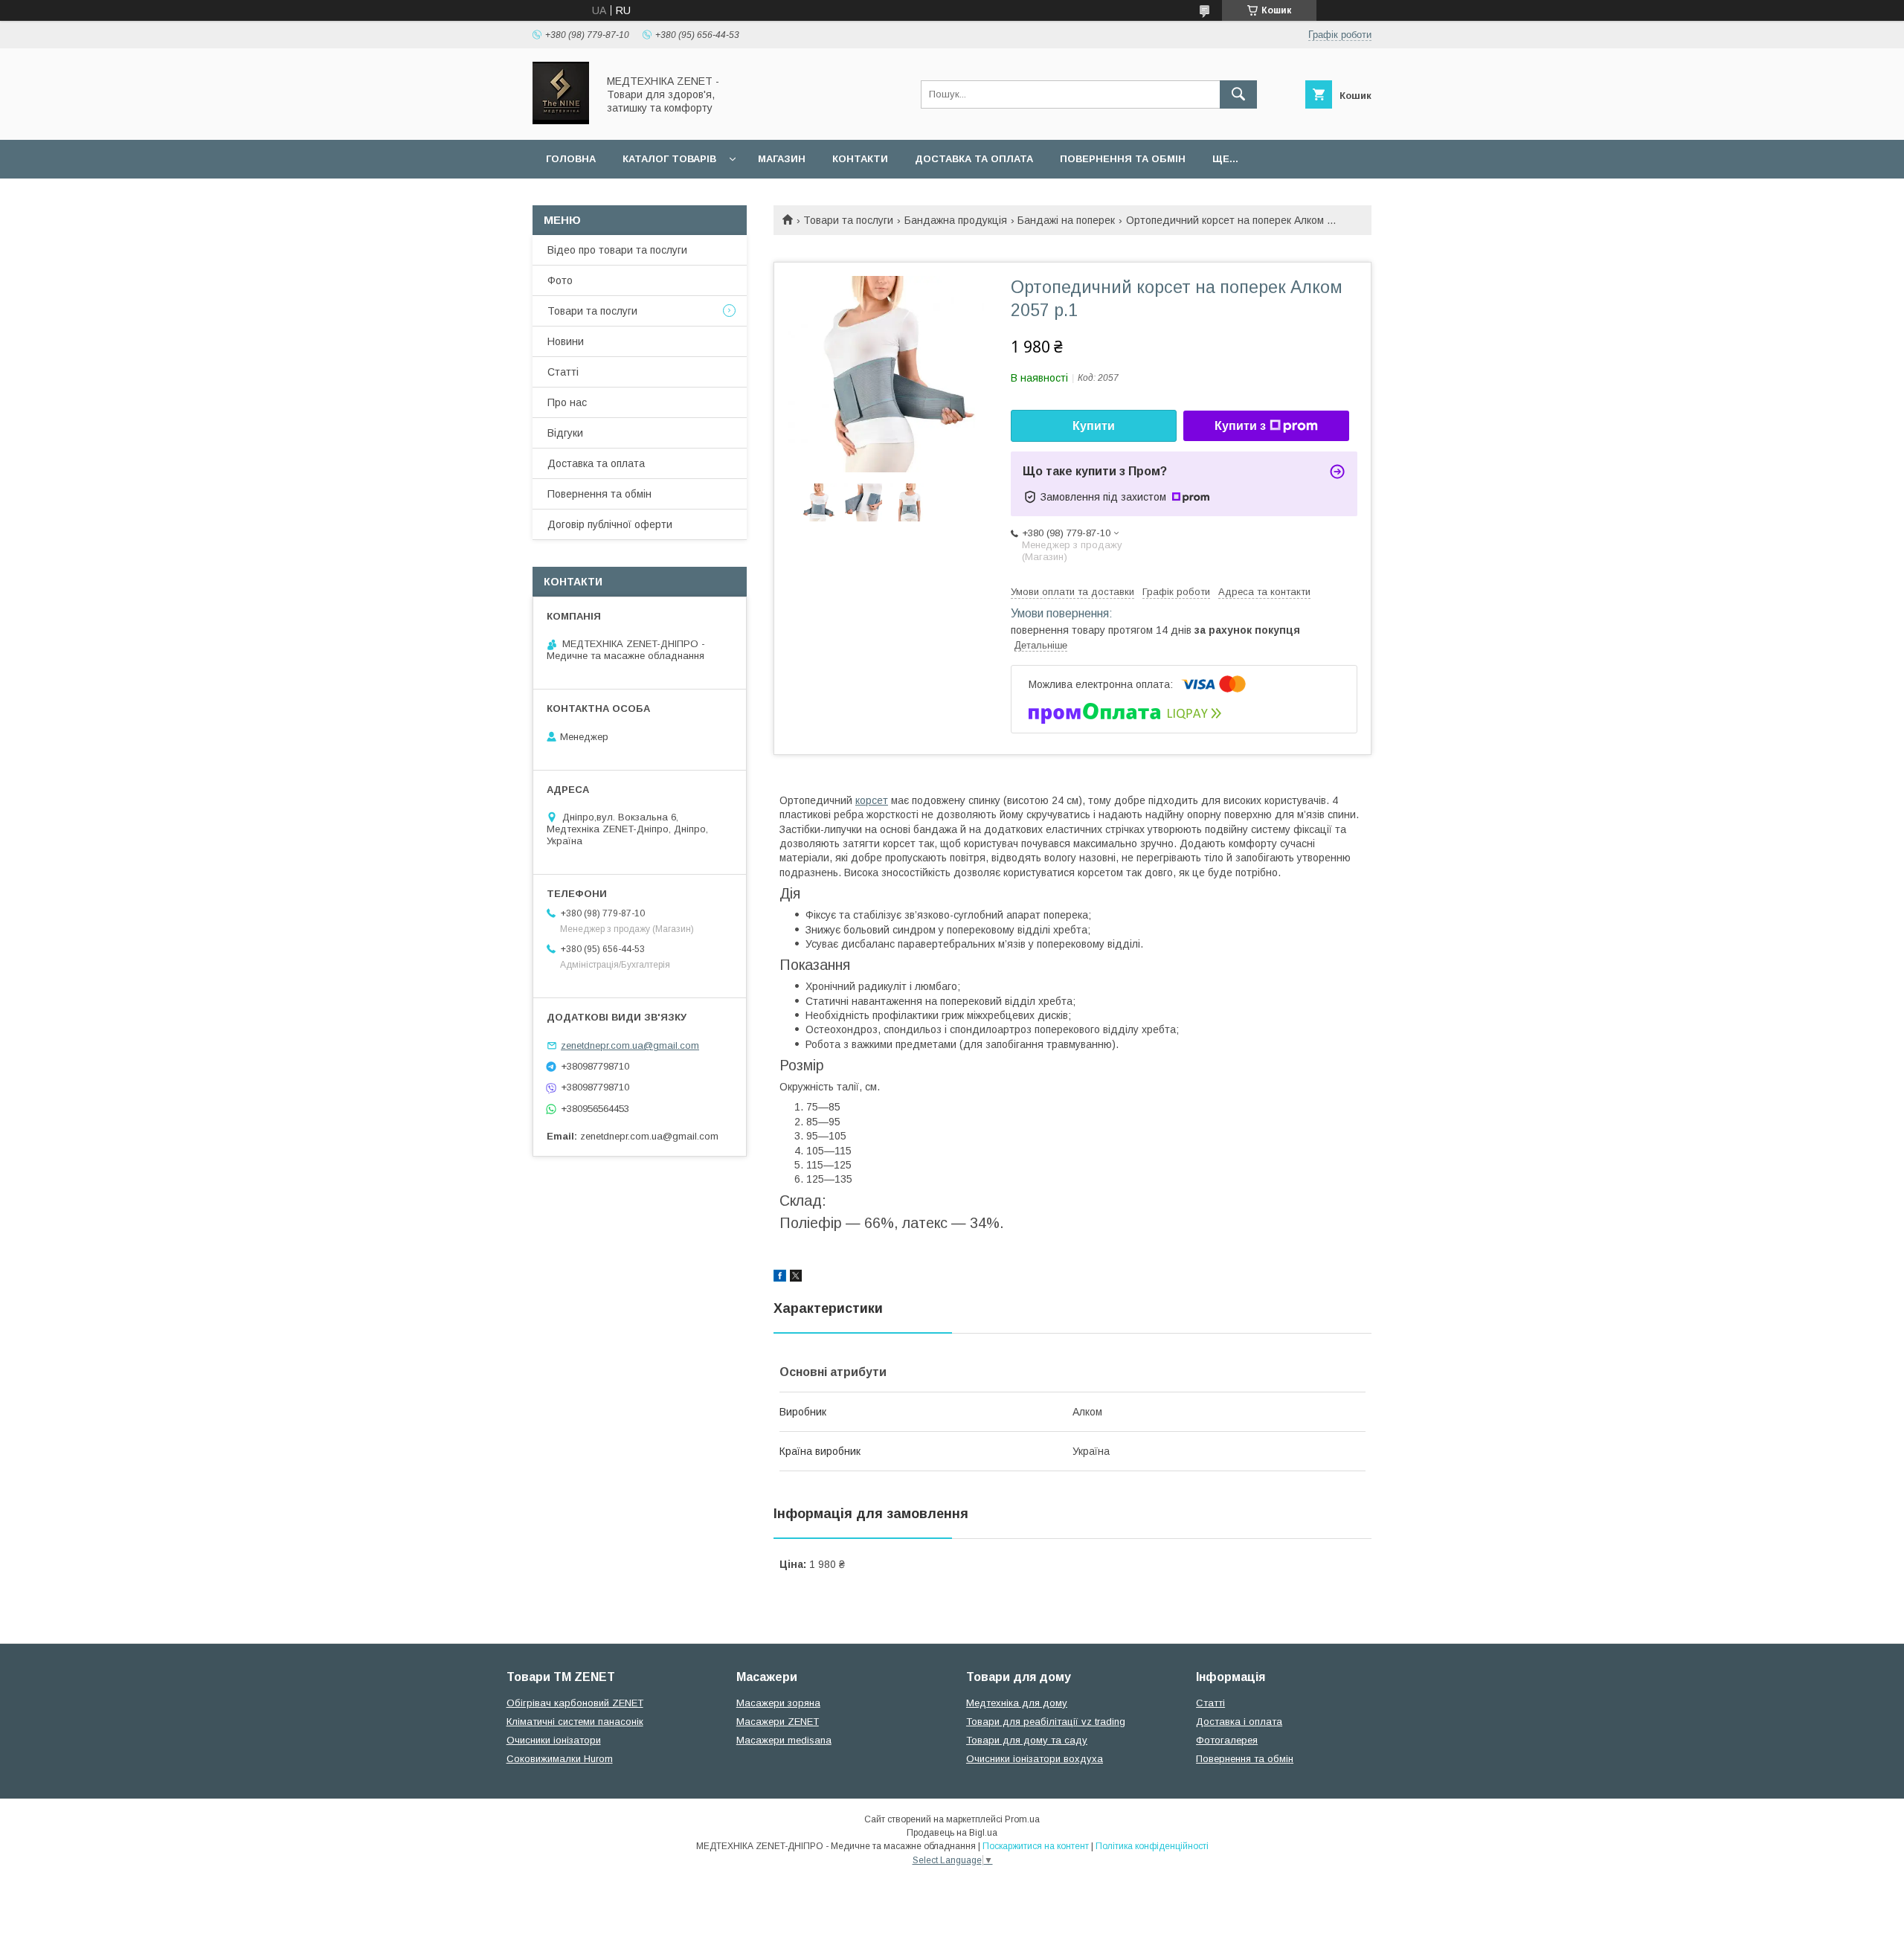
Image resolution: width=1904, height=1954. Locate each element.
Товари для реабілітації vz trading (1046, 1722)
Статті (563, 372)
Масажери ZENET (778, 1722)
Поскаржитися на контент (1036, 1846)
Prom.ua (1022, 1819)
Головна (571, 159)
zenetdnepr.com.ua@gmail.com (630, 1045)
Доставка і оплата (1239, 1722)
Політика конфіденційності (1152, 1846)
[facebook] (780, 1278)
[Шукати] (1238, 94)
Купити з (1240, 426)
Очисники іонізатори (554, 1740)
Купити (1094, 426)
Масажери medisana (784, 1740)
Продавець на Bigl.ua (952, 1833)
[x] (796, 1278)
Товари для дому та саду (1027, 1740)
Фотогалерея (1227, 1740)
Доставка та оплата (974, 159)
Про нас (567, 402)
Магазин (782, 159)
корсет (872, 800)
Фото (560, 280)
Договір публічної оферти (610, 524)
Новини (566, 341)
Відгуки (565, 433)
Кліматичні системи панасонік (575, 1722)
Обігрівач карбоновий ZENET (575, 1703)
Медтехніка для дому (1017, 1703)
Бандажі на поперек (1066, 220)
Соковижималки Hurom (560, 1759)
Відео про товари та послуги (617, 250)
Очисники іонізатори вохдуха (1035, 1759)
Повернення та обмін (1123, 159)
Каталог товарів (669, 159)
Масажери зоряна (778, 1703)
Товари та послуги (848, 220)
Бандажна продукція (956, 220)
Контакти (860, 159)
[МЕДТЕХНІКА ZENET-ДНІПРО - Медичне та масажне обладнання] (561, 120)
